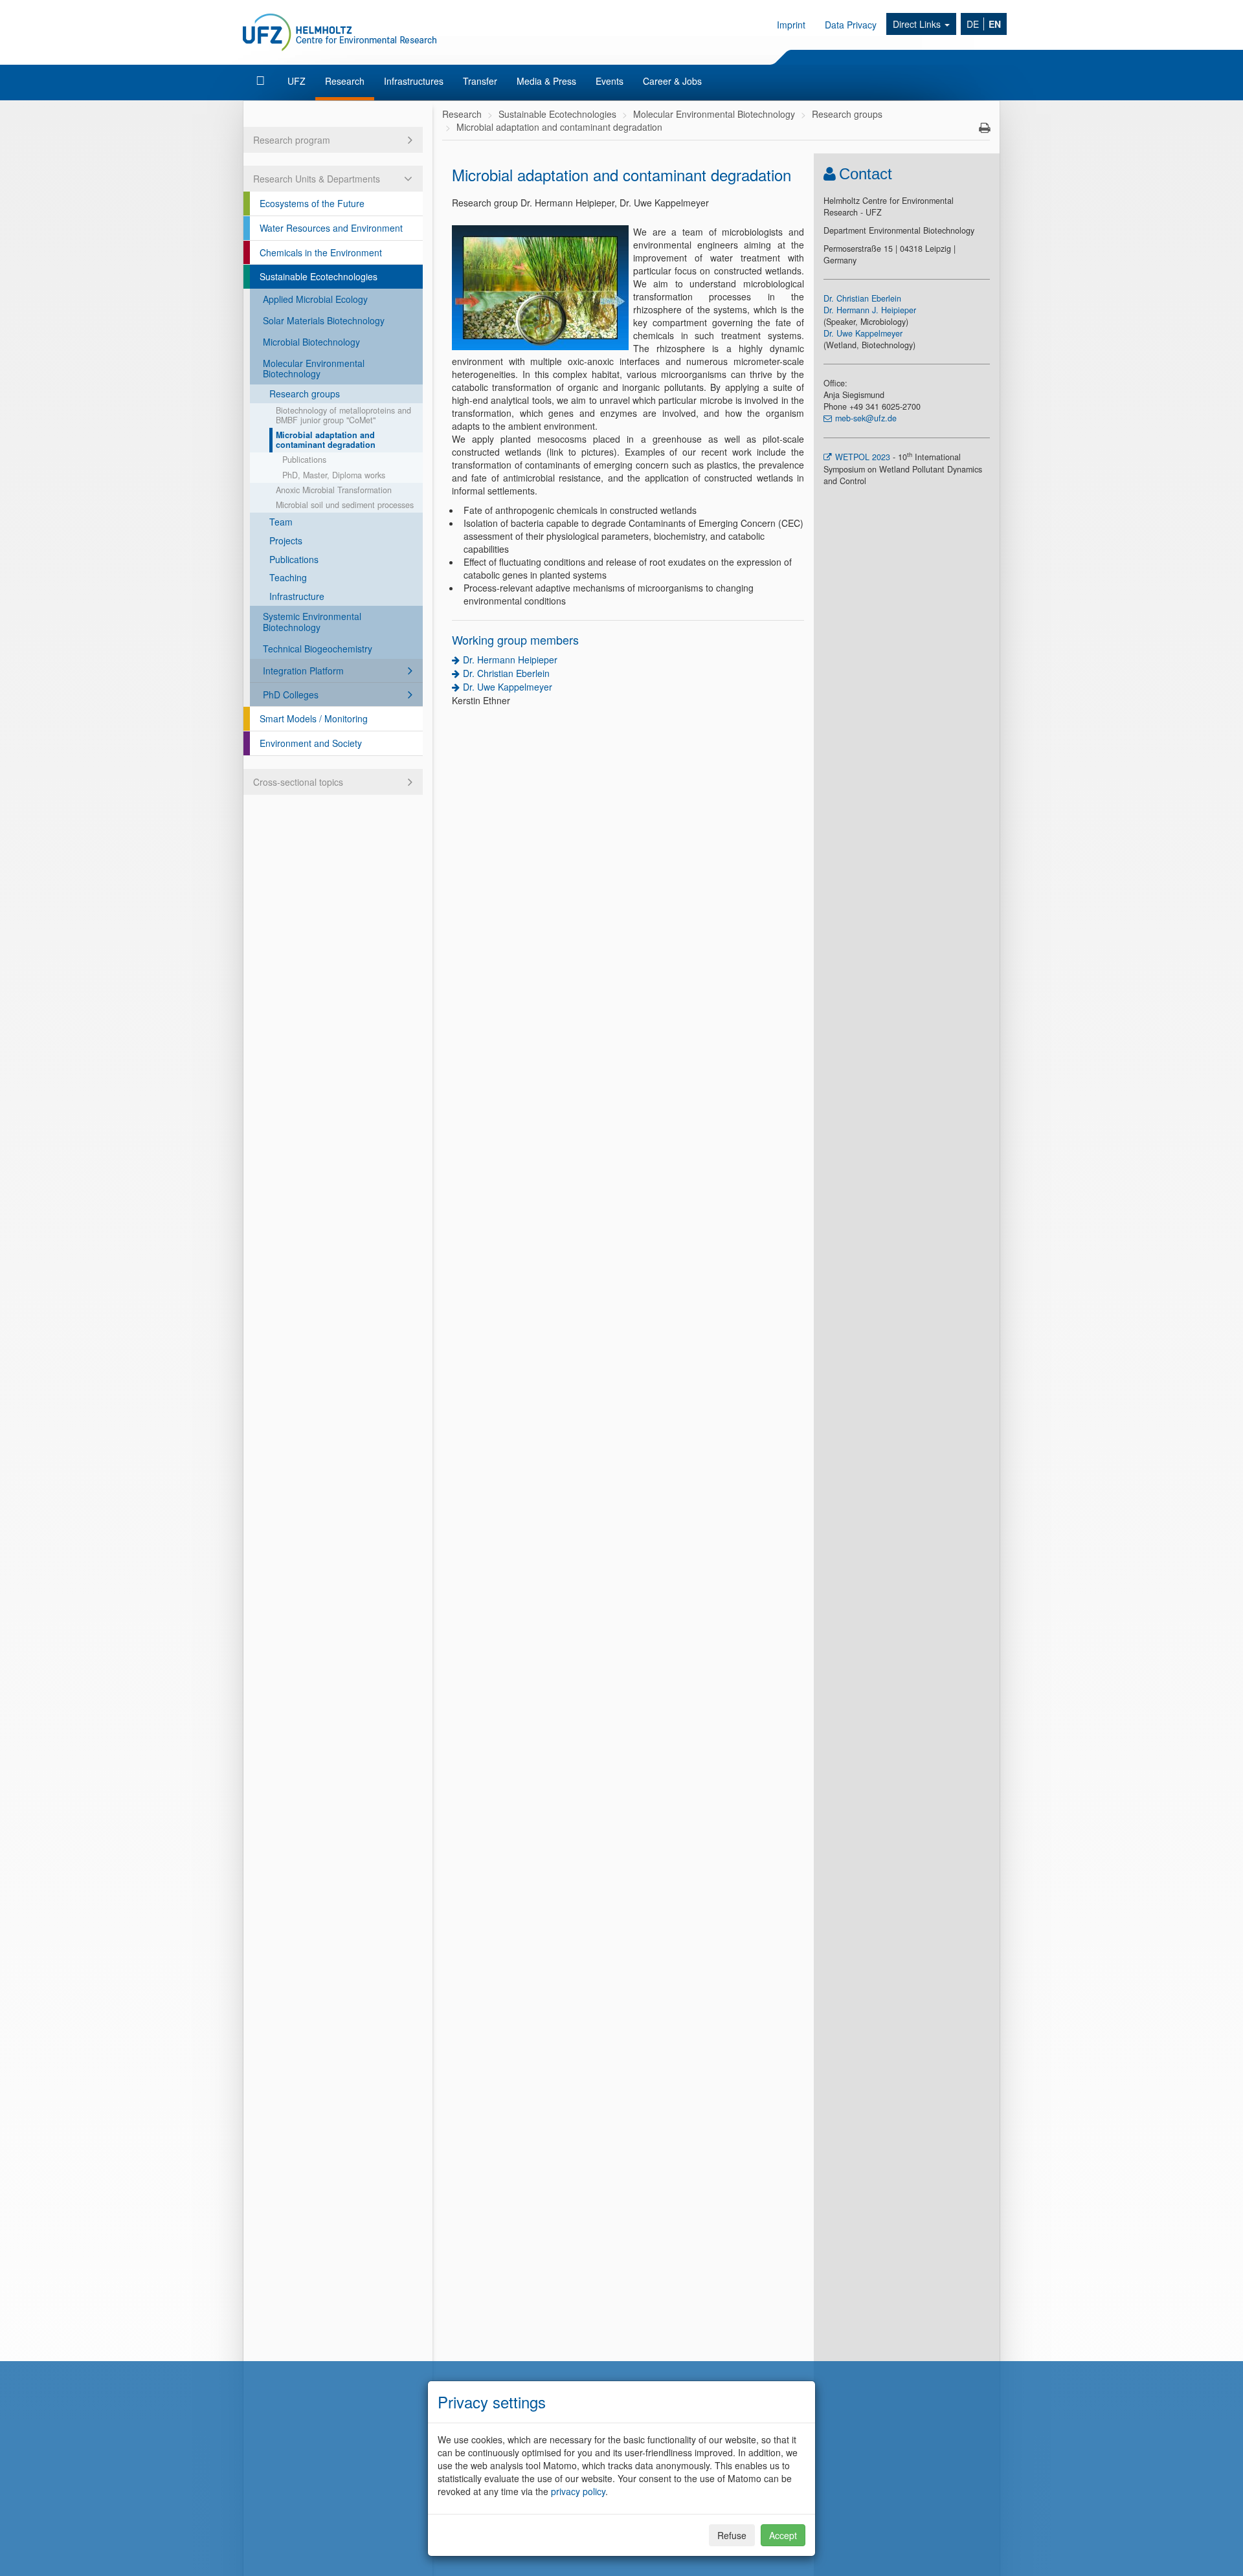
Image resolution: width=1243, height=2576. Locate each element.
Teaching (288, 577)
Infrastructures (414, 81)
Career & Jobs (672, 81)
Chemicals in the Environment (321, 252)
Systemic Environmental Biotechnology (312, 622)
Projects (286, 540)
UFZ (297, 81)
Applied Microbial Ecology (315, 299)
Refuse (732, 2535)
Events (610, 81)
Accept (783, 2535)
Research (345, 81)
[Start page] (262, 81)
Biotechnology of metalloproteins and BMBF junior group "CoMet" (343, 415)
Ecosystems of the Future (312, 203)
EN (995, 24)
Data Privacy (851, 25)
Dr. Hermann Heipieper (510, 660)
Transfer (480, 81)
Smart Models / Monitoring (314, 718)
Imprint (791, 25)
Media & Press (546, 81)
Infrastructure (297, 596)
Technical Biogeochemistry (318, 649)
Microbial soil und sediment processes (345, 505)
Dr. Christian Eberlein (506, 673)
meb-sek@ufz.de (866, 418)
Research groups (305, 394)
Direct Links (918, 24)
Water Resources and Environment (331, 228)
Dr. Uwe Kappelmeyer (508, 687)
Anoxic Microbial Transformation (334, 490)
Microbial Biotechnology (311, 342)
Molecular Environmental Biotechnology (314, 369)
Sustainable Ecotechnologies (319, 276)
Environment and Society (311, 743)
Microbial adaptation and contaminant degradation (326, 440)
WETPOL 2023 (864, 457)
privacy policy (578, 2491)
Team (281, 522)
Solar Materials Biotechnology (324, 320)
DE (973, 24)
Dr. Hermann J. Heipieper (870, 310)
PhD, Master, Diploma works (334, 475)
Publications (304, 460)
